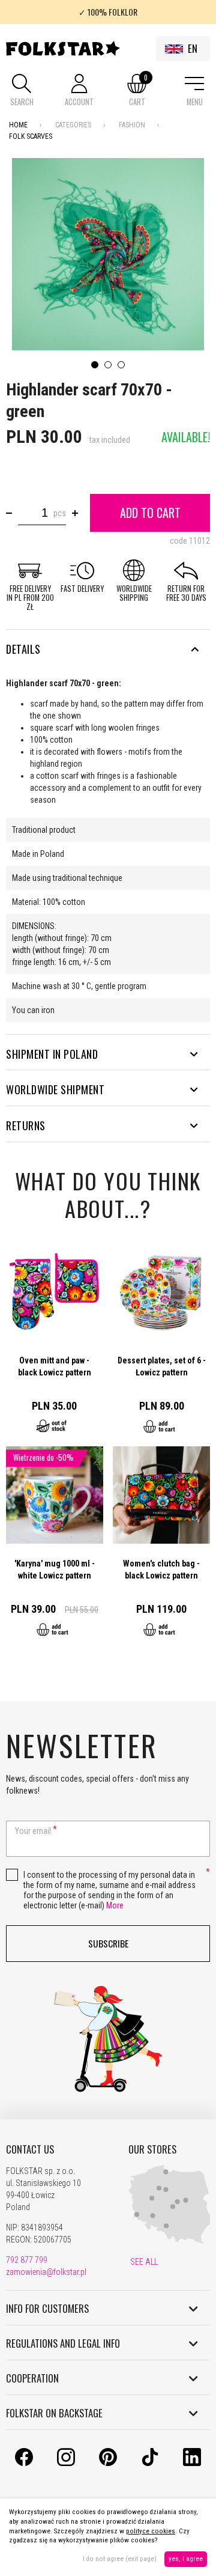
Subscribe (108, 1943)
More (115, 1905)
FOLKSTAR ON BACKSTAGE (54, 2413)
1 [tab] (95, 365)
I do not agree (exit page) (120, 2559)
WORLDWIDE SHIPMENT (55, 1089)
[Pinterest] (108, 2463)
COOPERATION (32, 2378)
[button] (22, 91)
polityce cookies (151, 2531)
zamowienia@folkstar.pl (46, 2272)
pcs (60, 513)
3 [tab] (121, 365)
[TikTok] (150, 2463)
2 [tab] (108, 365)
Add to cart (150, 513)
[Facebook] (24, 2463)
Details (23, 649)
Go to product (55, 1345)
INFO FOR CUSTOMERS (47, 2309)
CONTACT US (30, 2149)
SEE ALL (143, 2262)
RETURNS (26, 1125)
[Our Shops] (170, 2241)
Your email (33, 1831)
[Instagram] (66, 2463)
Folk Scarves (31, 136)
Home (18, 125)
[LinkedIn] (192, 2463)
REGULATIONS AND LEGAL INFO (63, 2343)
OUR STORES (152, 2149)
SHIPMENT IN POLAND (52, 1054)
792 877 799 (27, 2260)
